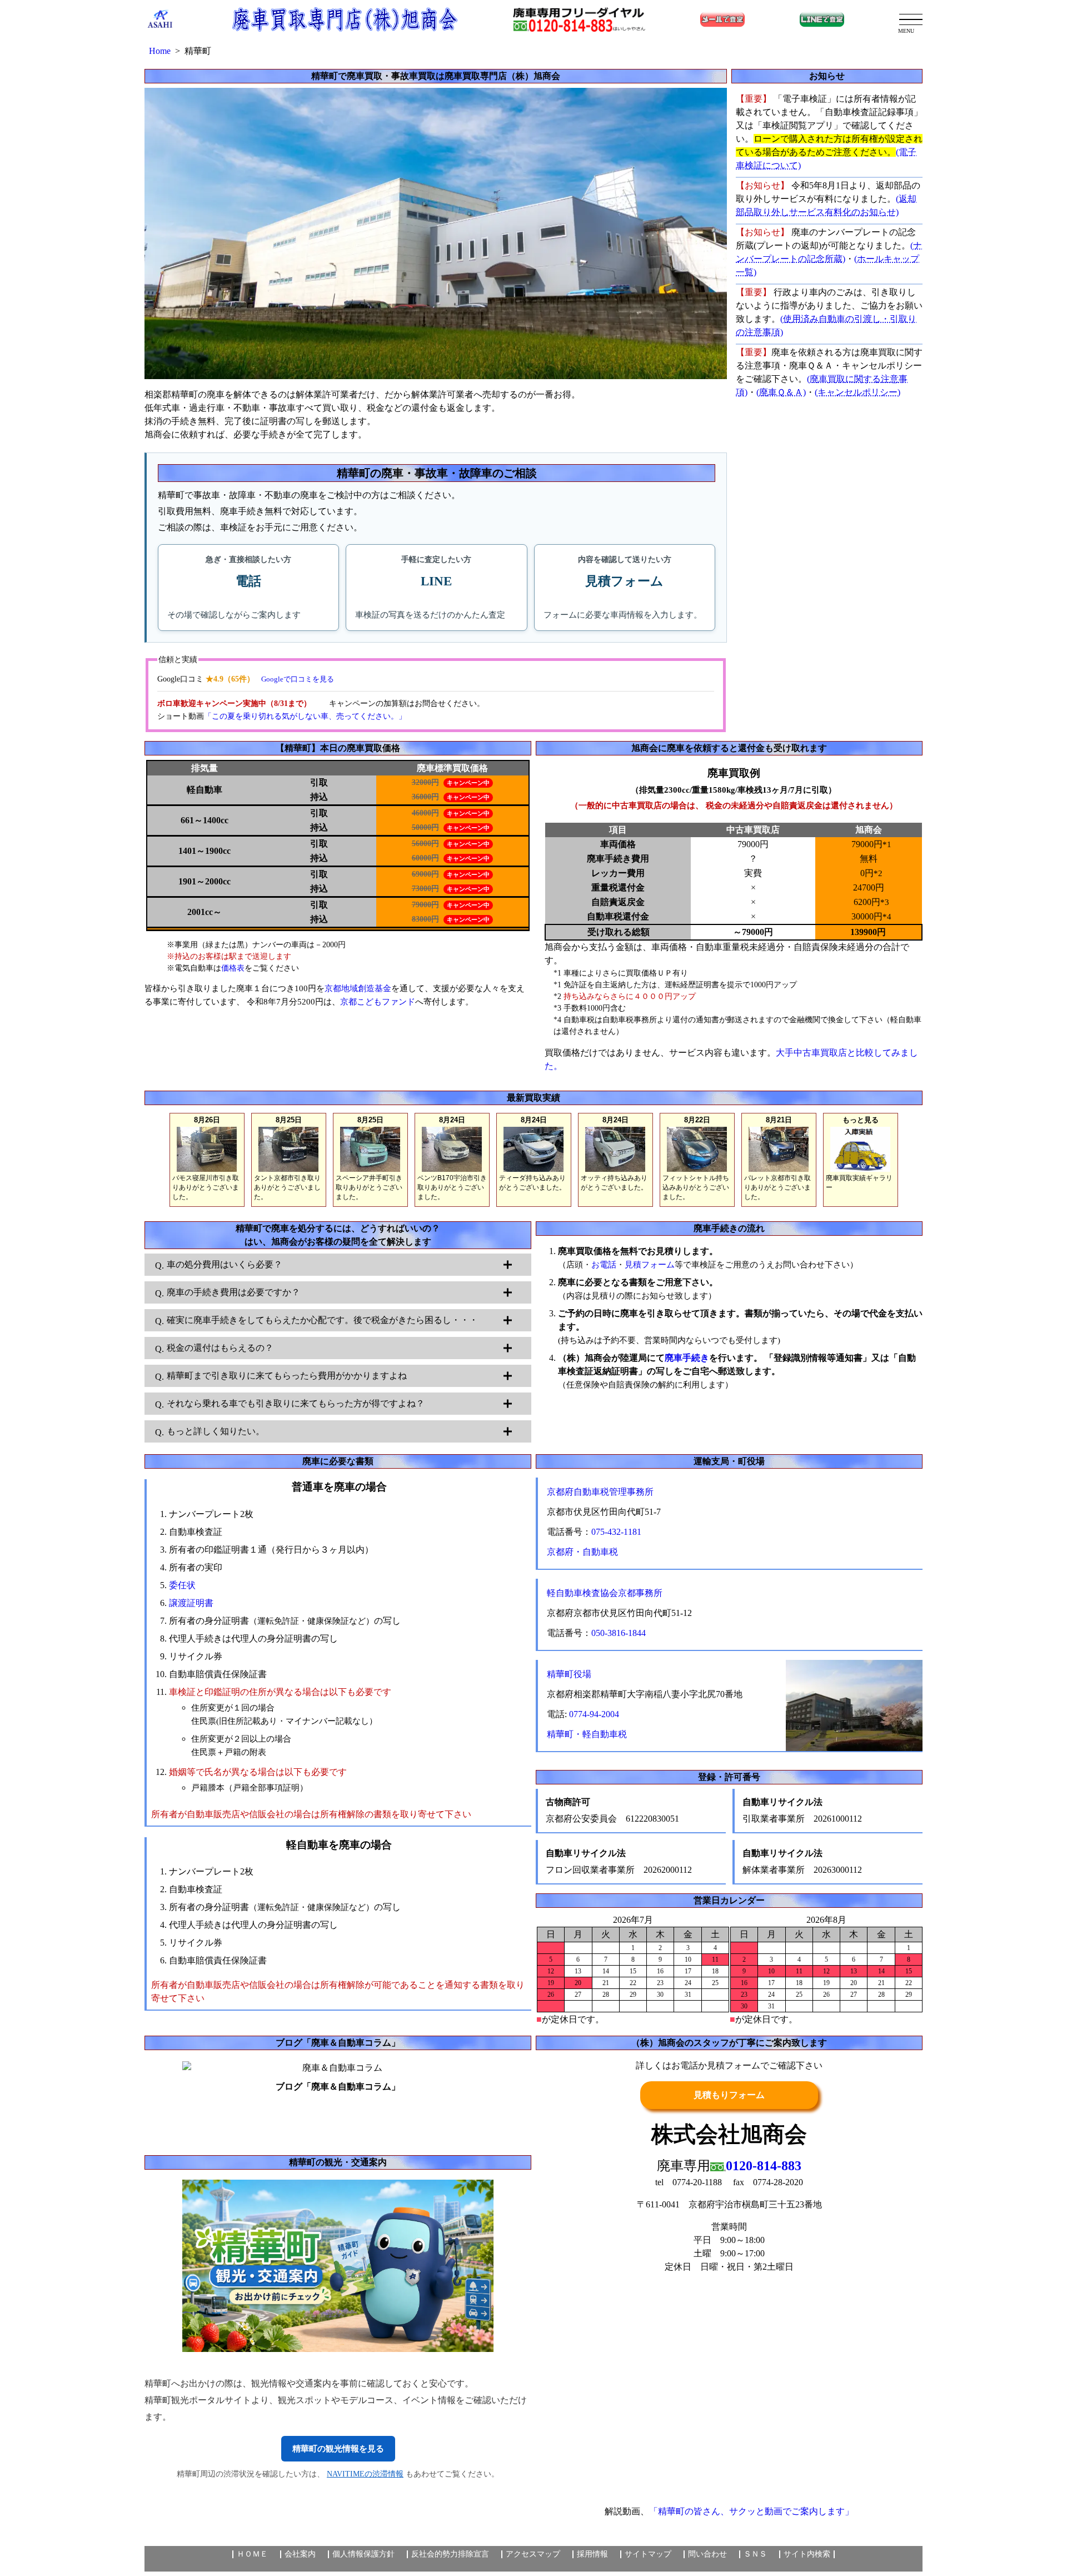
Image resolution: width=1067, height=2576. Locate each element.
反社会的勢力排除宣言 (450, 2554)
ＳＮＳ (755, 2554)
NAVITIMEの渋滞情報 (365, 2474)
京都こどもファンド (378, 1002)
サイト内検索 (807, 2554)
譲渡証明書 (191, 1603)
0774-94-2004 (594, 1714)
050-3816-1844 (619, 1633)
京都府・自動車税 (582, 1552)
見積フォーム (650, 1265)
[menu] (911, 19)
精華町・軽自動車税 (587, 1734)
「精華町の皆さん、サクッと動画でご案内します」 (751, 2511)
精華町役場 (569, 1674)
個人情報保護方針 (363, 2554)
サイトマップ (648, 2554)
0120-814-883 (764, 2166)
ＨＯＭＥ (252, 2554)
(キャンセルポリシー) (857, 392)
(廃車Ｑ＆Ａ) (781, 392)
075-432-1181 (616, 1532)
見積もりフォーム (729, 2095)
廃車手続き (687, 1358)
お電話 (604, 1265)
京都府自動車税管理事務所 (600, 1492)
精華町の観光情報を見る (338, 2449)
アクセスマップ (533, 2554)
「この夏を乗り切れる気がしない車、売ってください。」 (305, 716)
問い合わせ (707, 2554)
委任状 (182, 1585)
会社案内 (300, 2554)
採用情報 (592, 2554)
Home (160, 51)
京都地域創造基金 (358, 988)
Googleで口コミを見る (298, 679)
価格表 (233, 968)
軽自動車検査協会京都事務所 (605, 1593)
